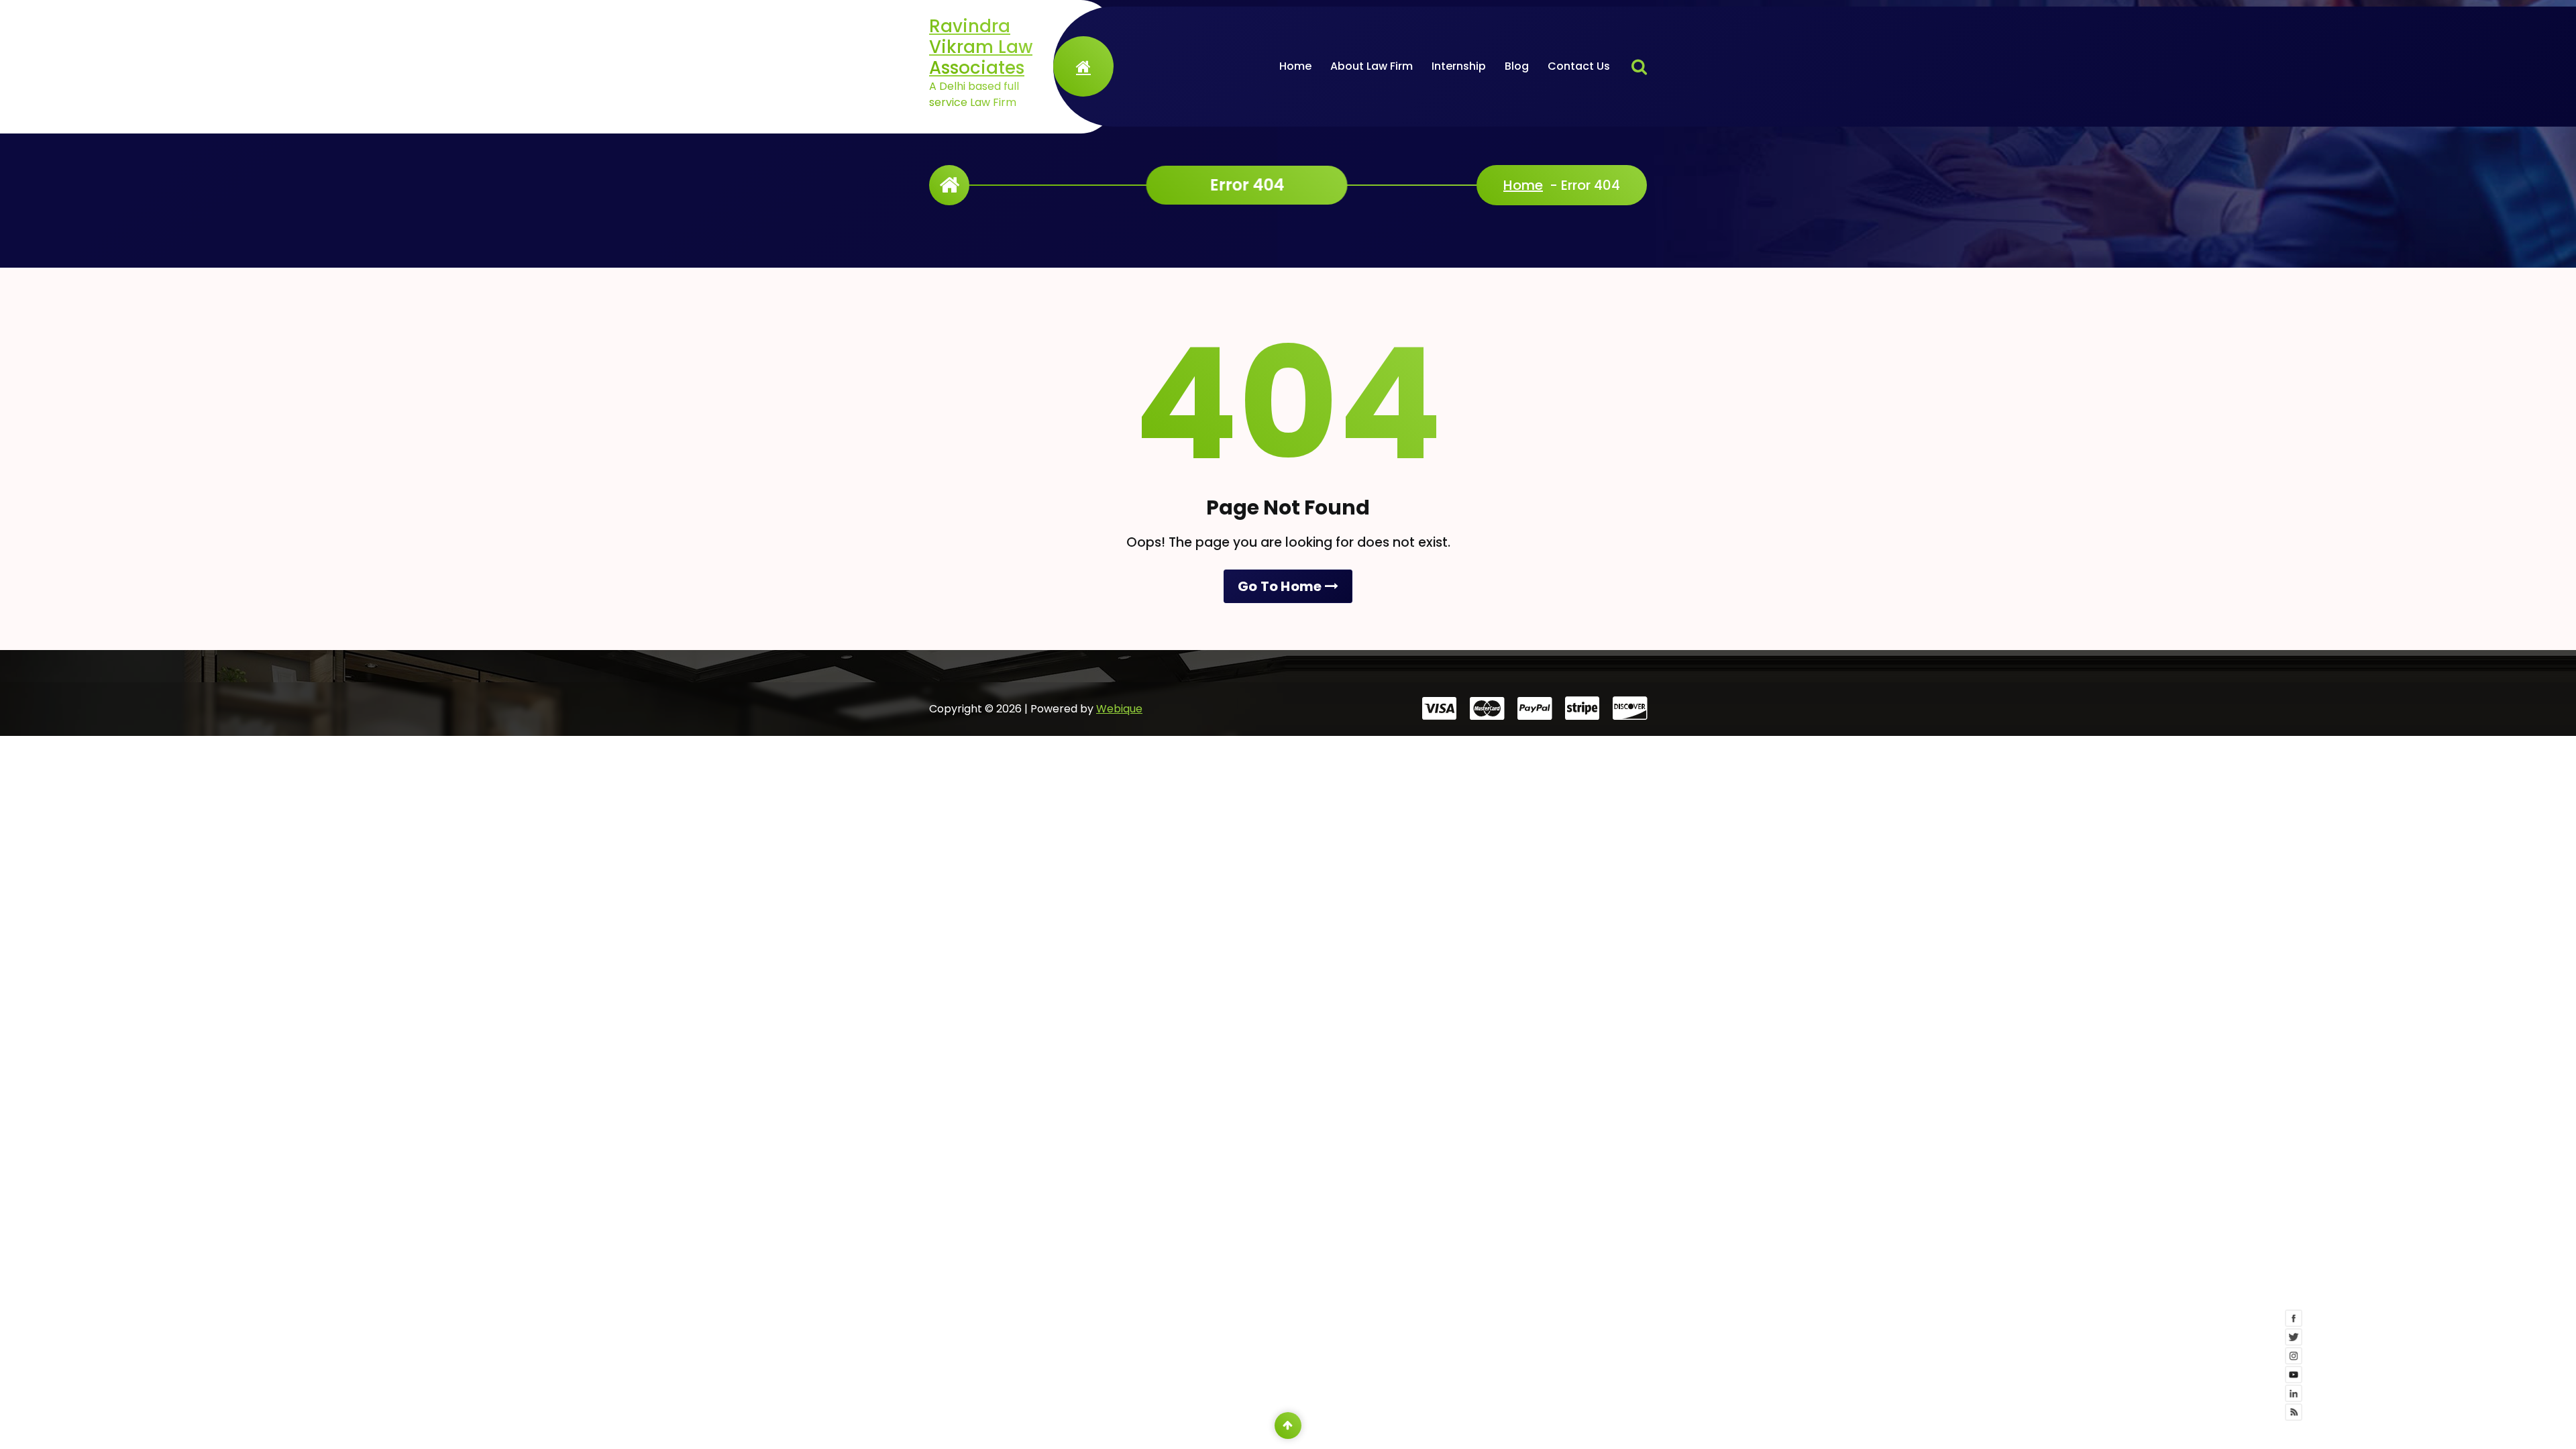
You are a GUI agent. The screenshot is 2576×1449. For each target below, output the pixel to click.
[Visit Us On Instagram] (2380, 1404)
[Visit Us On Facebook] (2380, 1366)
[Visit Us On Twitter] (2380, 1385)
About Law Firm (1372, 66)
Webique (1119, 709)
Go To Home (1281, 586)
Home (1295, 66)
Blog (1517, 66)
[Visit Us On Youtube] (2380, 1423)
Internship (1459, 66)
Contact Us (1579, 66)
